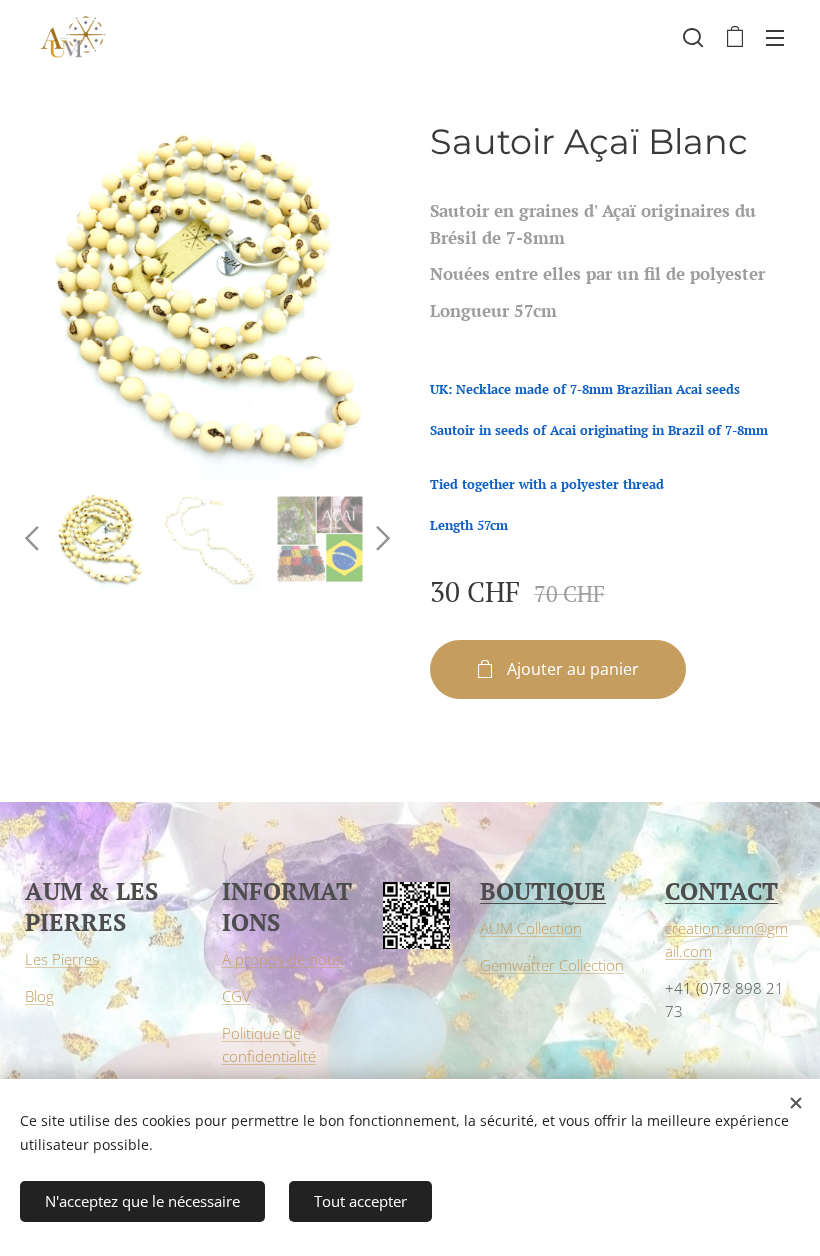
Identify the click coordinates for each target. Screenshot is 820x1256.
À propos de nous (282, 959)
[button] (693, 37)
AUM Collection (531, 928)
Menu (775, 37)
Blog (39, 996)
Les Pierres (62, 959)
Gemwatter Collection (552, 965)
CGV (236, 996)
